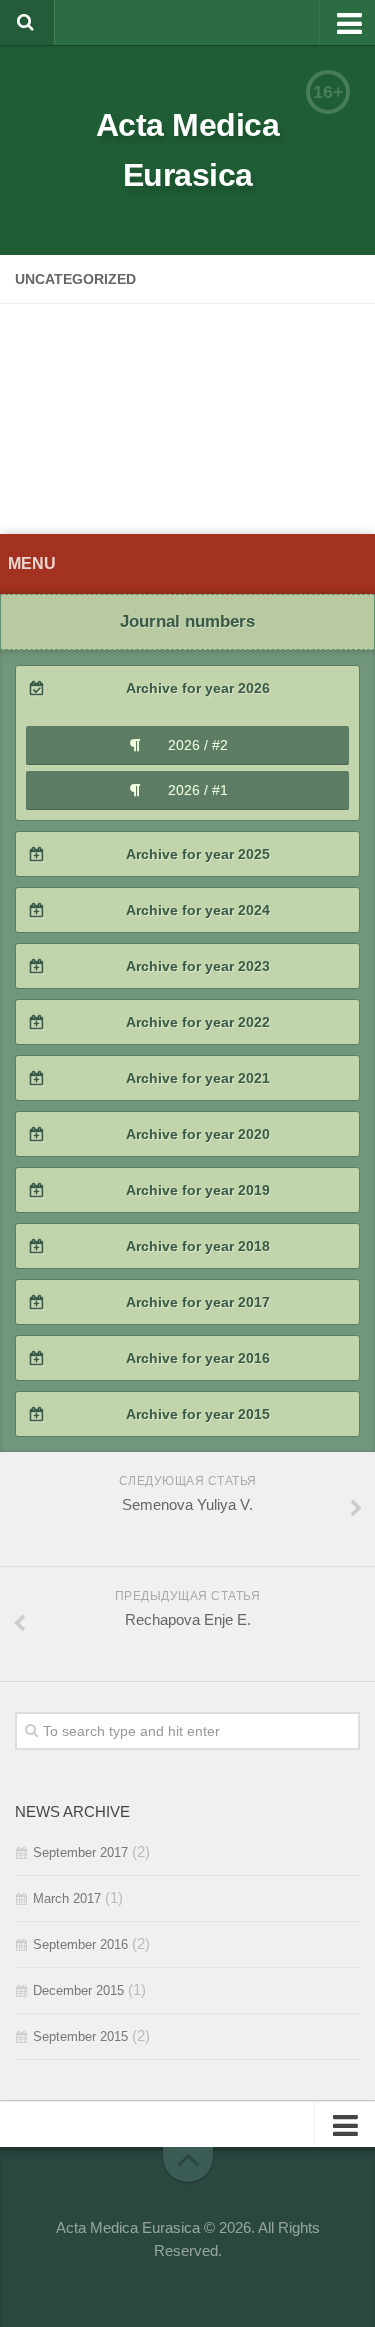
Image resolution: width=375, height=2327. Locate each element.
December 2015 (78, 1990)
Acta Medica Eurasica (188, 150)
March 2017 (67, 1898)
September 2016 (80, 1944)
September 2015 (80, 2036)
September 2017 (80, 1852)
